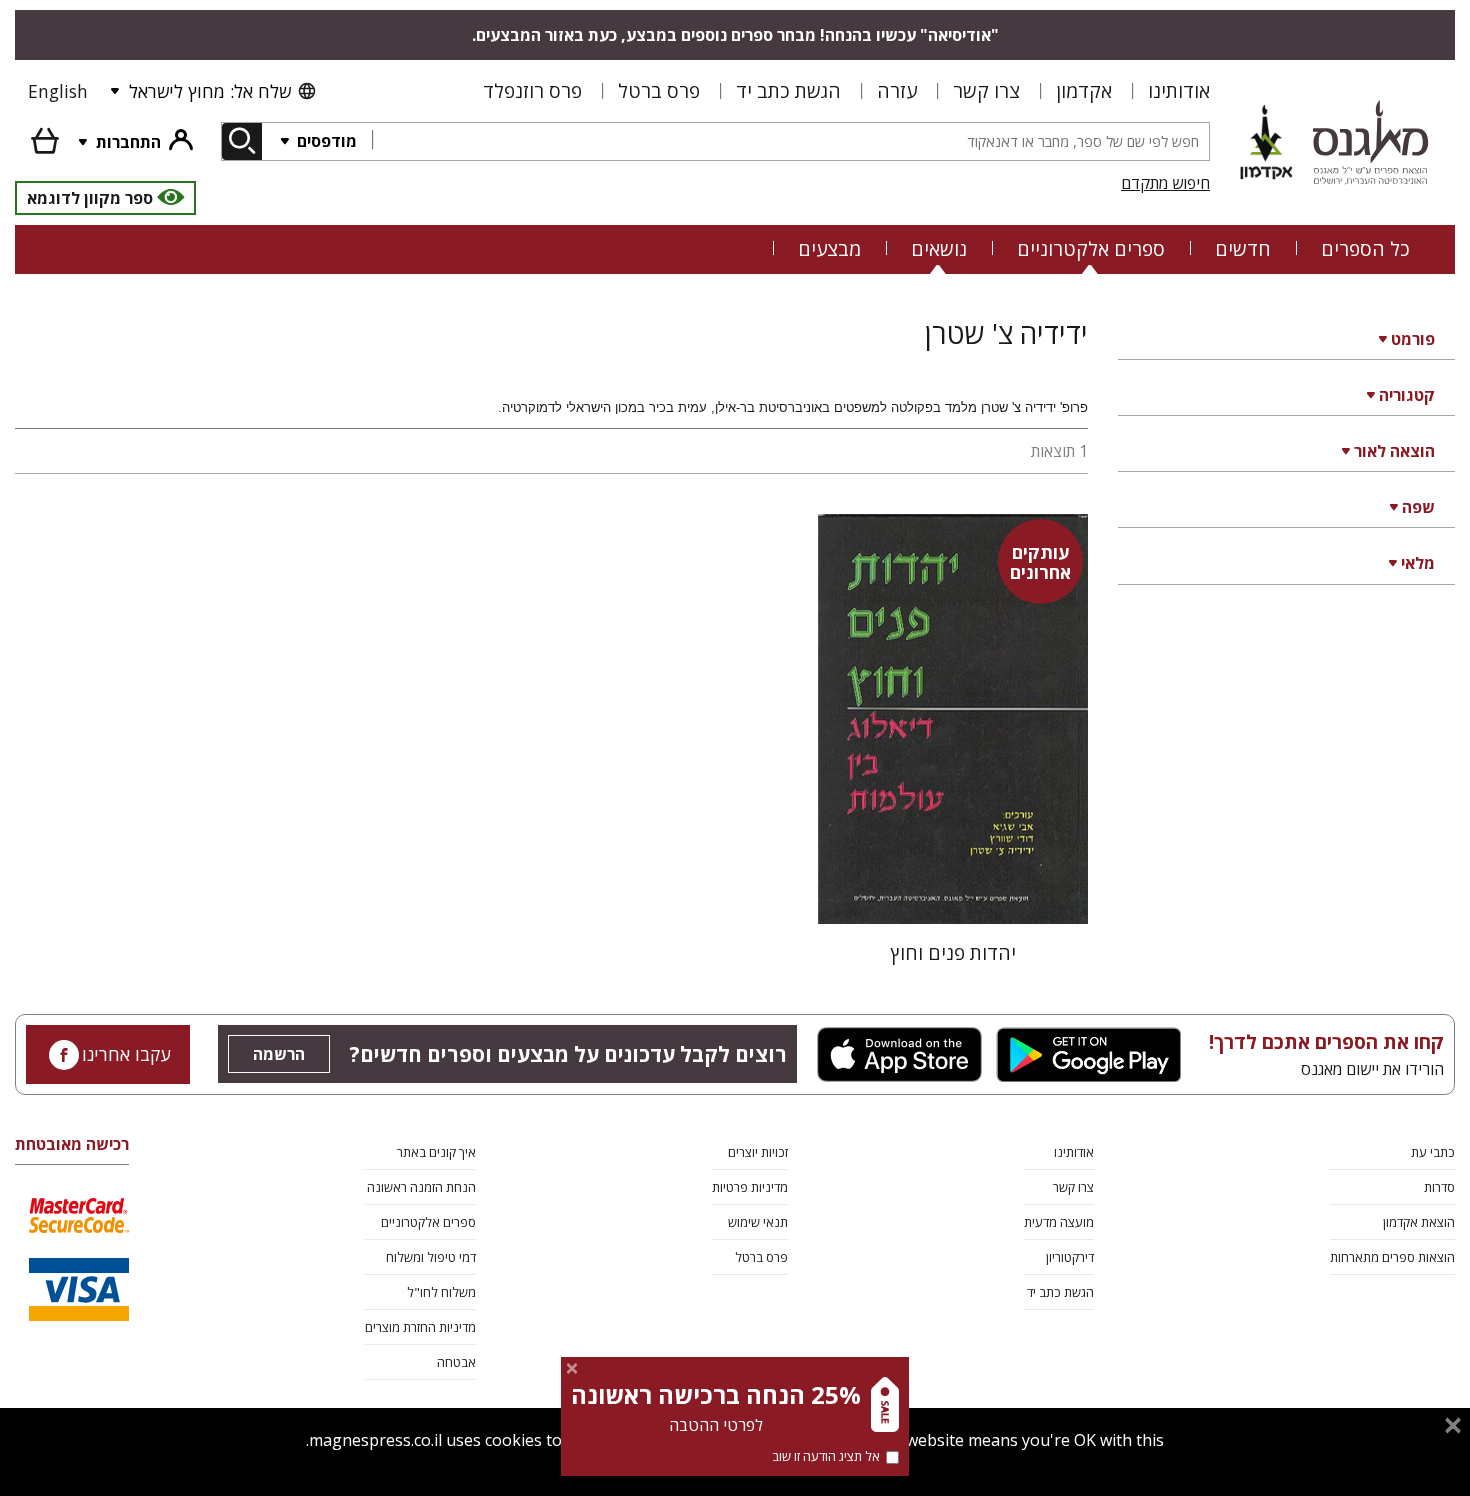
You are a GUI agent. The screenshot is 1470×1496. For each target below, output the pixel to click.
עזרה (897, 90)
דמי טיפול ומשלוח (431, 1257)
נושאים (939, 248)
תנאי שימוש (758, 1222)
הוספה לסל (952, 892)
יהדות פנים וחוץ (953, 952)
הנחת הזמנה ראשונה (421, 1187)
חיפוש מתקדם (1165, 183)
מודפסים (325, 141)
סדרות (1439, 1187)
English (58, 91)
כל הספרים (1365, 248)
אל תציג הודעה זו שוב (826, 1456)
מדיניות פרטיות (750, 1187)
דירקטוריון (1070, 1257)
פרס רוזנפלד (532, 90)
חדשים (1243, 248)
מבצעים (829, 248)
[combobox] (790, 141)
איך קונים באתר (436, 1152)
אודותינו (1179, 90)
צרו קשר (986, 90)
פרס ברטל (659, 90)
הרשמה (279, 1054)
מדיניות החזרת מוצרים (420, 1327)
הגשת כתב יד (788, 90)
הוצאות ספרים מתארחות (1392, 1257)
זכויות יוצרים (758, 1152)
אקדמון (1084, 90)
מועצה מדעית (1059, 1222)
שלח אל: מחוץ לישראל (210, 91)
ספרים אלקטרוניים (1091, 248)
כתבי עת (1433, 1152)
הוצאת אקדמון (1419, 1222)
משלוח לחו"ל (441, 1292)
